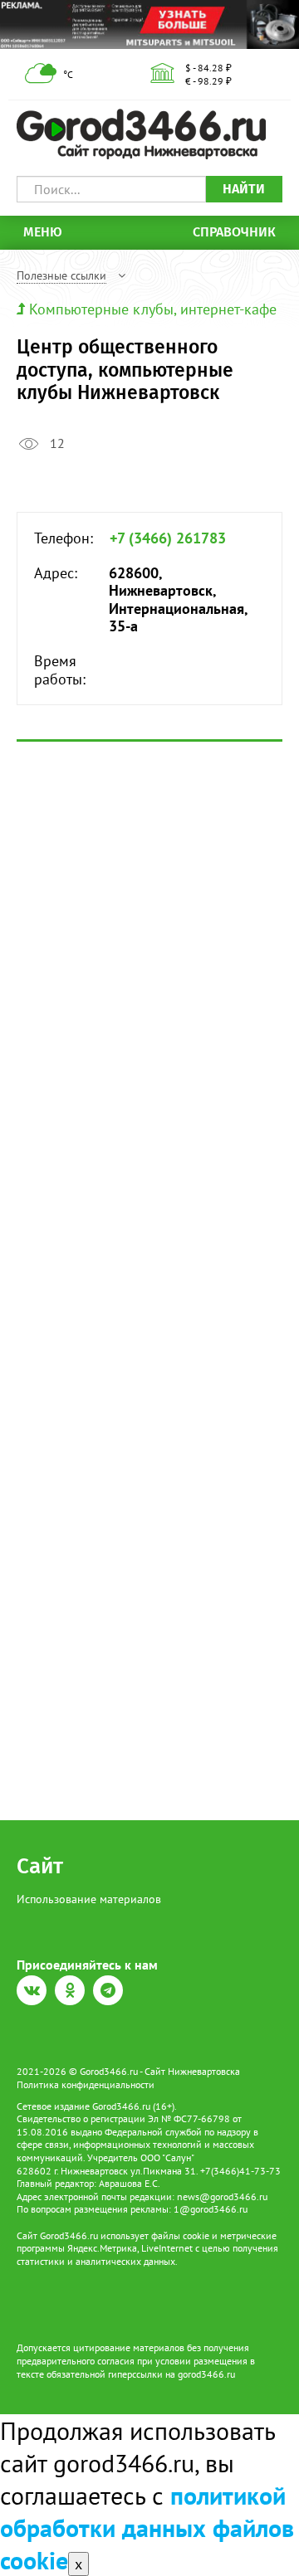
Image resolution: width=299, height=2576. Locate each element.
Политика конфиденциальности (86, 2084)
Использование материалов (89, 1899)
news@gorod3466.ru (222, 2196)
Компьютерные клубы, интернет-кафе (153, 309)
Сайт (40, 1866)
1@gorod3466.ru (211, 2209)
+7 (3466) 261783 (168, 538)
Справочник (234, 232)
